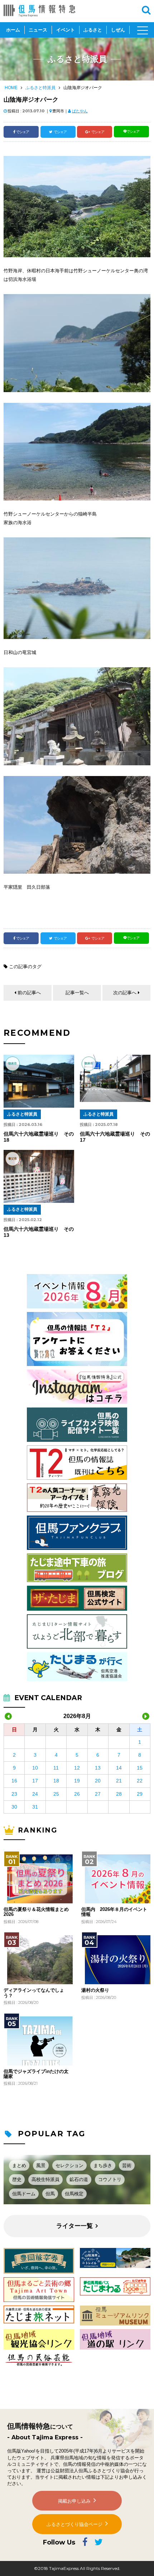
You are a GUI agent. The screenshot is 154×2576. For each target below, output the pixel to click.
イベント (66, 30)
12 (77, 1768)
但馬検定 (74, 2194)
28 (119, 1794)
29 (140, 1794)
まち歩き (103, 2165)
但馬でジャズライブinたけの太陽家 (36, 2074)
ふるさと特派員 (40, 88)
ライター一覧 (74, 2226)
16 (14, 1781)
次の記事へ (125, 993)
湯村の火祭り (95, 1990)
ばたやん (80, 111)
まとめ (19, 2165)
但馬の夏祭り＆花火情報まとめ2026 (36, 1912)
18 (56, 1781)
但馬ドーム (24, 2194)
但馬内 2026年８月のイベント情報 (114, 1912)
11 (56, 1768)
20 (98, 1781)
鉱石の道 (79, 2179)
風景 (41, 2165)
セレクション (69, 2165)
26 (77, 1794)
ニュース (38, 30)
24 (35, 1794)
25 (56, 1794)
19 (77, 1781)
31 (35, 1807)
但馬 (50, 2194)
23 (14, 1794)
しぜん (118, 30)
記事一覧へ (77, 993)
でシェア (23, 132)
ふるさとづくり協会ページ (74, 2524)
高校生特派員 (45, 2179)
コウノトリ (110, 2179)
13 (98, 1768)
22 (140, 1781)
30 (14, 1807)
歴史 (17, 2179)
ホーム (13, 30)
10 (35, 1768)
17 (35, 1781)
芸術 (127, 2165)
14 (119, 1768)
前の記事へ (29, 993)
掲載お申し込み (74, 2501)
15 (140, 1768)
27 (98, 1794)
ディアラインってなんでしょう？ (34, 1993)
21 (119, 1781)
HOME (11, 88)
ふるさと (93, 30)
